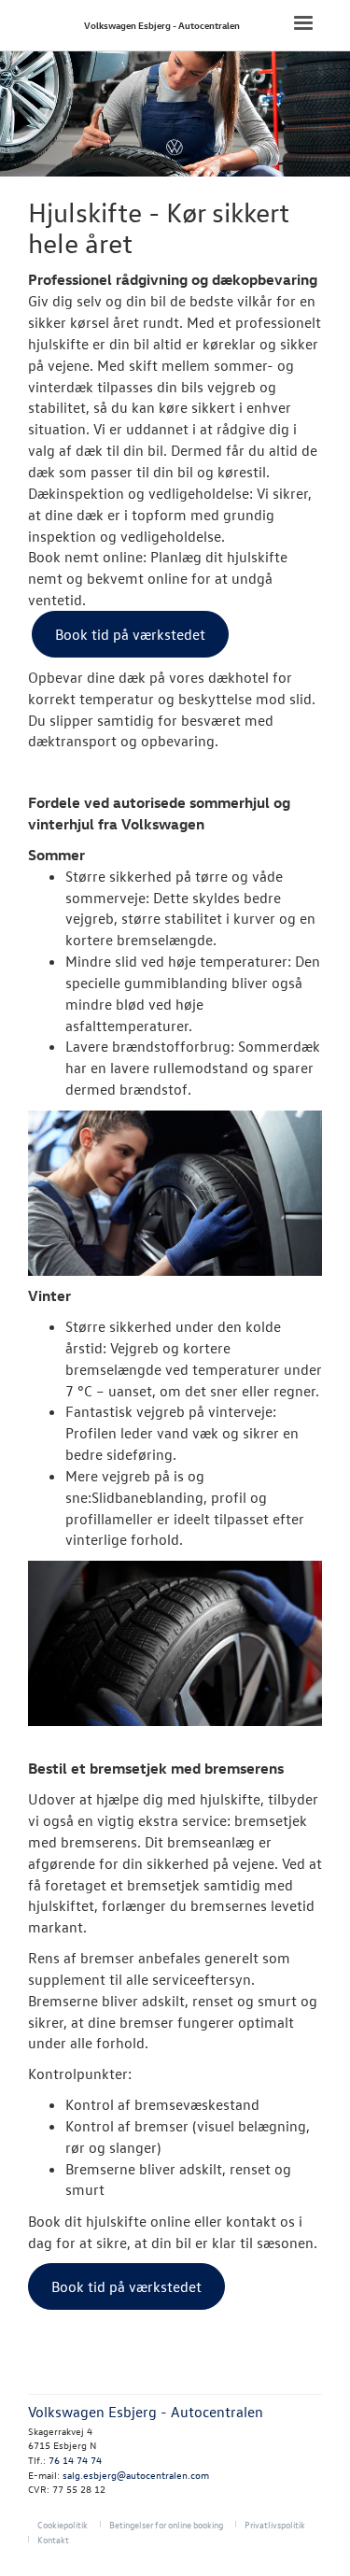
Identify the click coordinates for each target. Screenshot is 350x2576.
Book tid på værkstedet (130, 634)
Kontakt (53, 2539)
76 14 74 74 (75, 2460)
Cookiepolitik (63, 2524)
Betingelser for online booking (166, 2524)
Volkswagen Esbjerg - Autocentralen (162, 25)
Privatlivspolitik (275, 2524)
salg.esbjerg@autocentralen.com (136, 2475)
